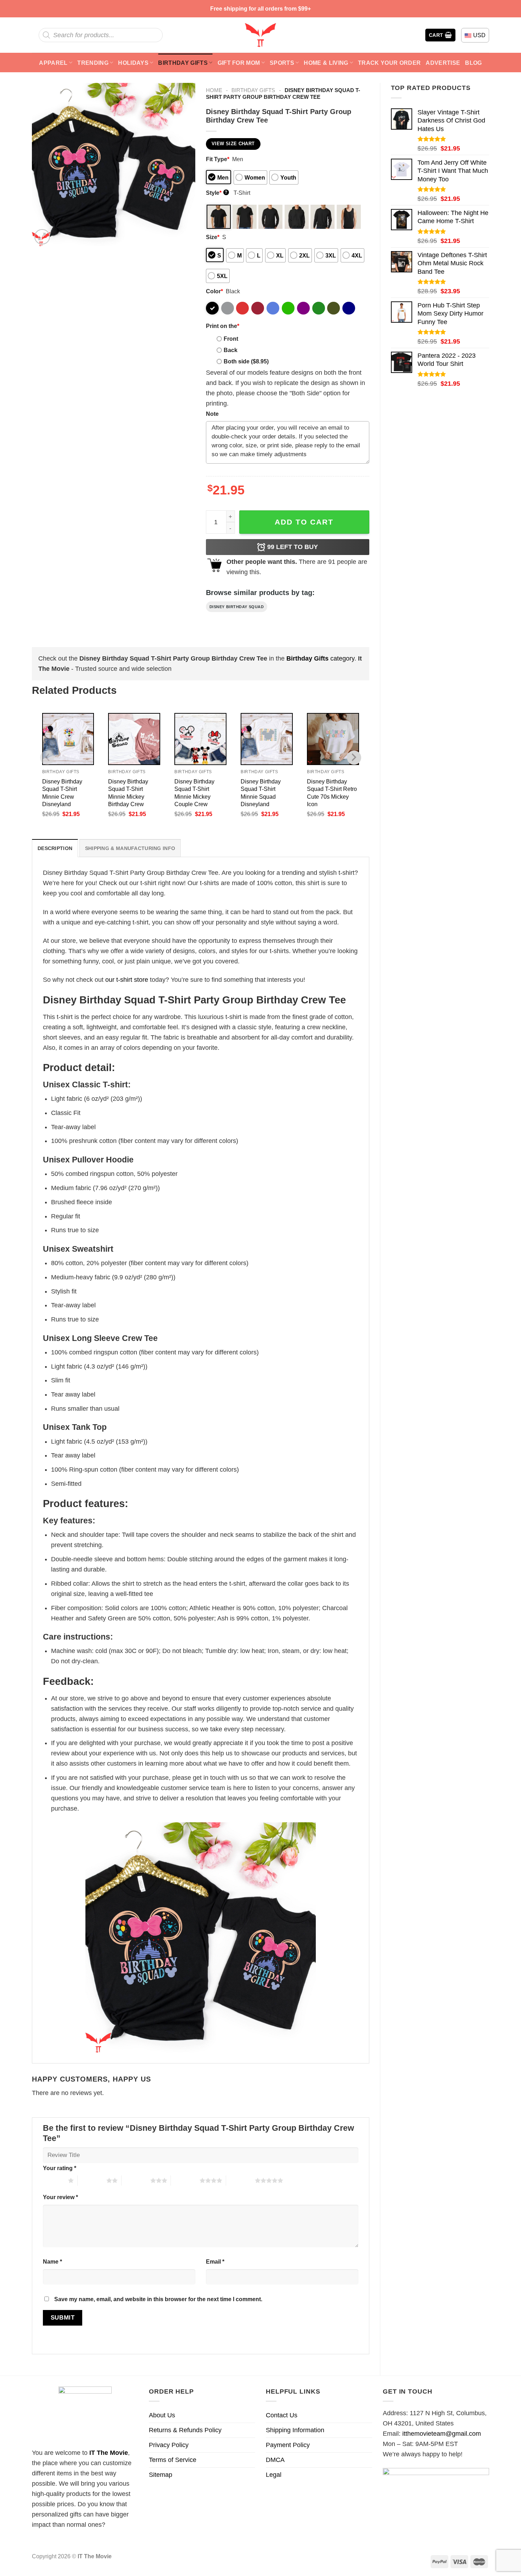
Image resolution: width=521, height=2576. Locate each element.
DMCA (275, 2460)
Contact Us (282, 2415)
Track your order (389, 63)
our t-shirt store (127, 980)
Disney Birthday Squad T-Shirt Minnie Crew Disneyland (62, 792)
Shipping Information (295, 2430)
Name (52, 2261)
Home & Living (326, 63)
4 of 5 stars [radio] (185, 2180)
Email (215, 2261)
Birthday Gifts (183, 63)
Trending (93, 63)
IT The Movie (109, 2453)
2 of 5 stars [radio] (92, 2180)
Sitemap (161, 2475)
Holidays (133, 63)
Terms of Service (173, 2460)
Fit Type (218, 159)
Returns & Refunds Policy (185, 2430)
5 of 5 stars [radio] (240, 2180)
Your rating (60, 2168)
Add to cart (304, 522)
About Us (162, 2415)
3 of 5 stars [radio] (136, 2180)
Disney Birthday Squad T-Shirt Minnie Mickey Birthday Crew (128, 792)
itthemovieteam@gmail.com (442, 2434)
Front (231, 339)
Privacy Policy (169, 2445)
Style (217, 193)
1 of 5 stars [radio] (54, 2180)
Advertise (443, 63)
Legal (274, 2475)
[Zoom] (42, 237)
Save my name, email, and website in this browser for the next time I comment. (158, 2299)
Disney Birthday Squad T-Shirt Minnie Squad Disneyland (261, 792)
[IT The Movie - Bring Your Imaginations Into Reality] (260, 35)
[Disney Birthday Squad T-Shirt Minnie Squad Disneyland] (267, 739)
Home (214, 90)
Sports (282, 63)
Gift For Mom (239, 63)
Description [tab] (55, 848)
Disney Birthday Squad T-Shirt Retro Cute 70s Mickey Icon (332, 792)
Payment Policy (288, 2445)
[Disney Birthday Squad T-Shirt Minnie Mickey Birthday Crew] (134, 739)
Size (213, 237)
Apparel (53, 63)
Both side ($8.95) (246, 361)
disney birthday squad (237, 607)
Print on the (223, 326)
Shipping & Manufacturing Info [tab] (130, 848)
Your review (60, 2197)
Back (231, 350)
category (320, 658)
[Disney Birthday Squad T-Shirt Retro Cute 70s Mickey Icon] (333, 739)
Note (212, 414)
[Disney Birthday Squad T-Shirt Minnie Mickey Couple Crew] (200, 739)
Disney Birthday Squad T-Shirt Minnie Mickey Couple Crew (194, 792)
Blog (473, 63)
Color (214, 291)
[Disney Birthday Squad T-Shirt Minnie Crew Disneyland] (68, 739)
